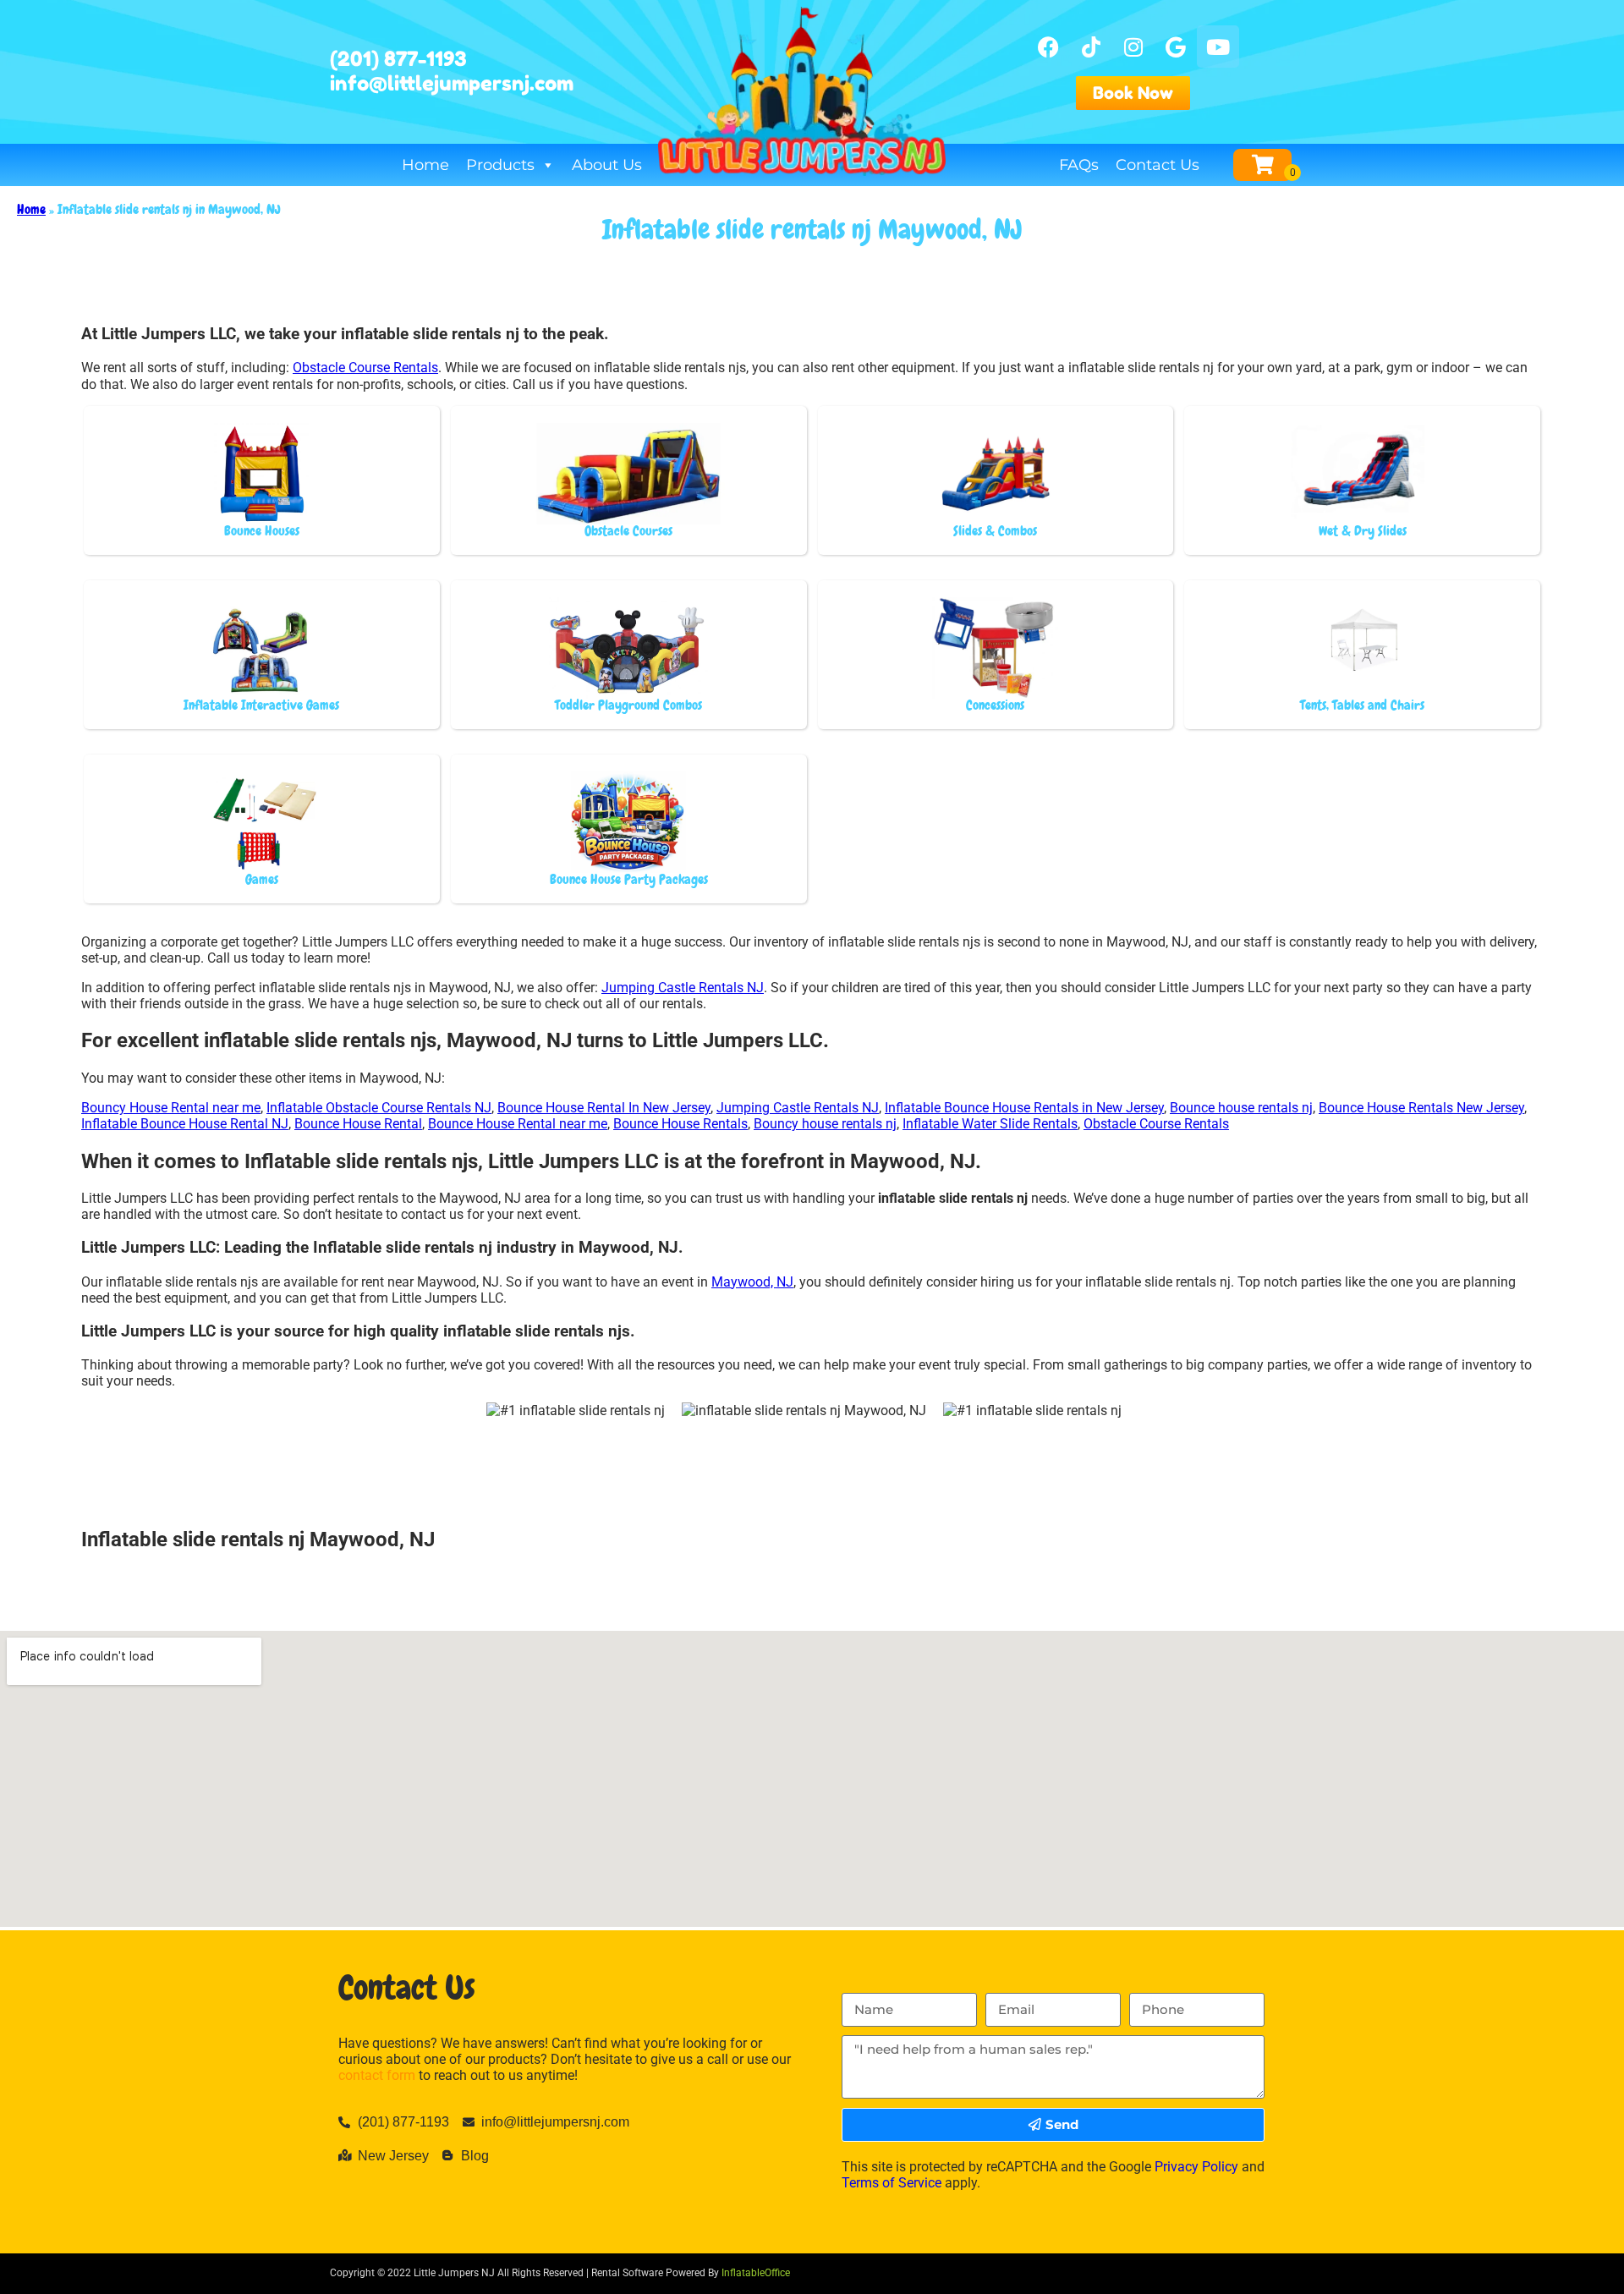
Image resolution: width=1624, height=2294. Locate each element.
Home (425, 165)
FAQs (1079, 165)
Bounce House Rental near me (518, 1124)
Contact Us (1158, 165)
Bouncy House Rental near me (171, 1108)
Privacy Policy (1196, 2167)
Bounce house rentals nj (1241, 1108)
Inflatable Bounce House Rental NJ (185, 1124)
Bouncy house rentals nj (825, 1124)
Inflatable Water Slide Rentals (990, 1124)
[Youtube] (1218, 47)
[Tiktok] (1091, 47)
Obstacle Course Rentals (365, 368)
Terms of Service (892, 2183)
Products (500, 165)
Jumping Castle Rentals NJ (683, 988)
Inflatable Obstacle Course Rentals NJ (379, 1108)
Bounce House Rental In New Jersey (604, 1108)
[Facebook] (1049, 47)
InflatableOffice (756, 2273)
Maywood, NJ (752, 1282)
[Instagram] (1133, 47)
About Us (607, 165)
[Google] (1176, 47)
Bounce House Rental (358, 1124)
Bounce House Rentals (680, 1124)
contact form (377, 2075)
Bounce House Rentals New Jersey (1421, 1108)
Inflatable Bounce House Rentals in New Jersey (1024, 1108)
